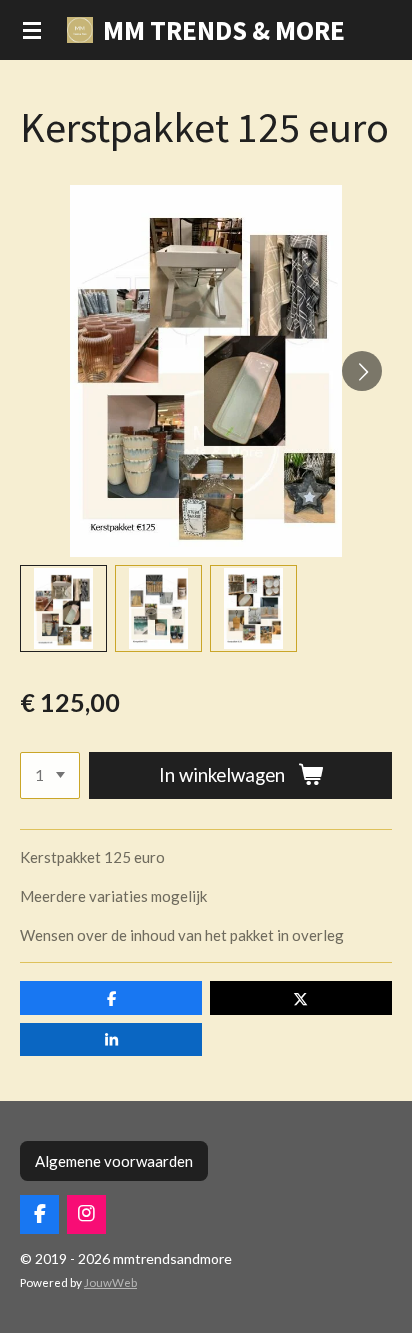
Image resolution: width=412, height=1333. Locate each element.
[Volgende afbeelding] (362, 371)
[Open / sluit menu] (32, 30)
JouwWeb (110, 1282)
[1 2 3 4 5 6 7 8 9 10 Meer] (50, 775)
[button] (63, 608)
